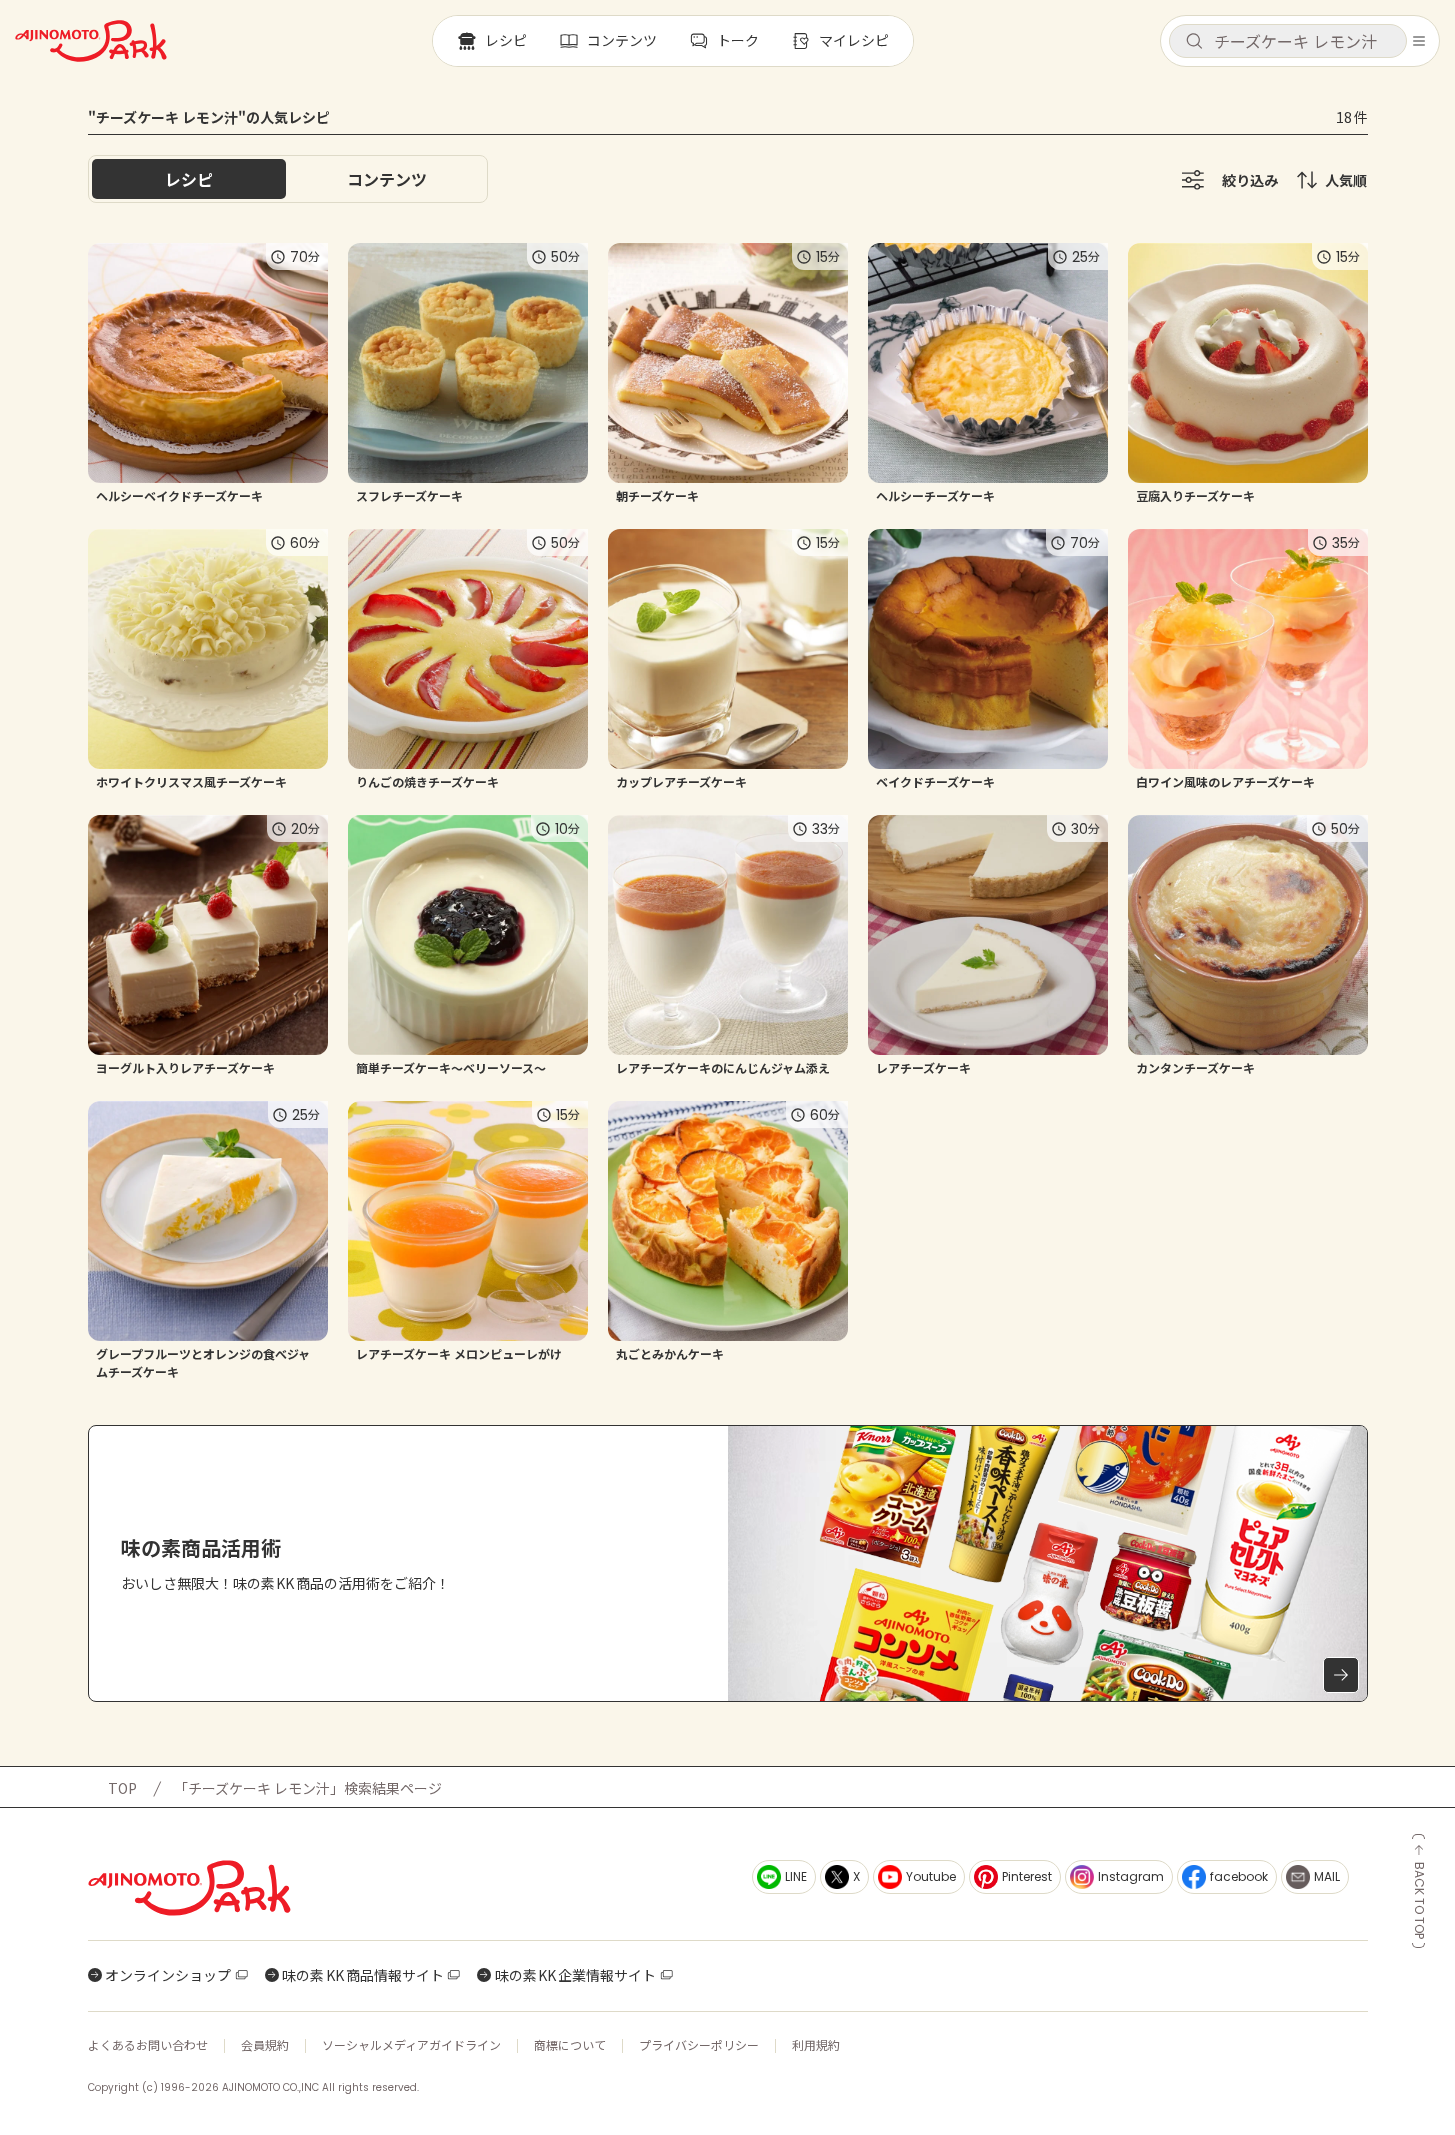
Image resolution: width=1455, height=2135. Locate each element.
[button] (1288, 41)
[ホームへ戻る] (91, 41)
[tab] (387, 179)
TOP (122, 1788)
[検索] (1194, 42)
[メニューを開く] (1419, 41)
